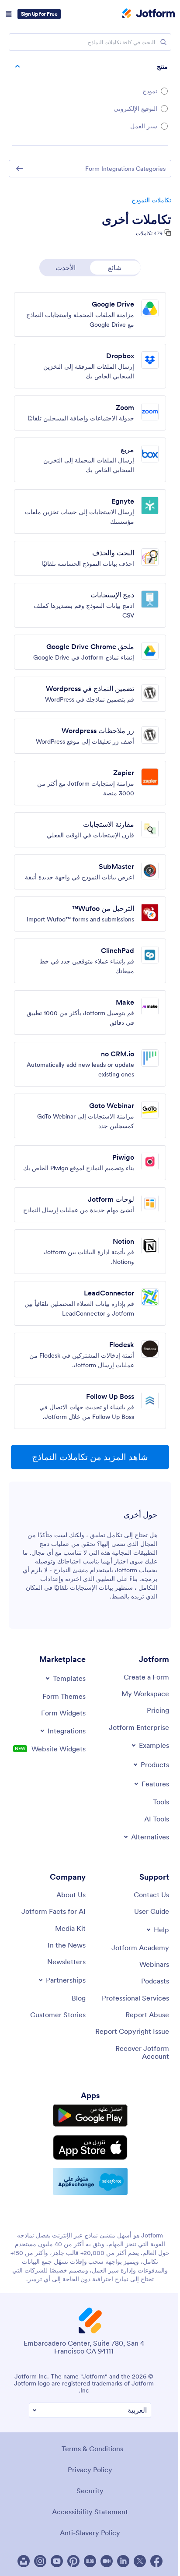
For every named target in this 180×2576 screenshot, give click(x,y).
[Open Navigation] (9, 14)
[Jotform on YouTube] (57, 2561)
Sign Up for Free (39, 14)
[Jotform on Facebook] (156, 2561)
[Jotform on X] (140, 2561)
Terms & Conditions (92, 2449)
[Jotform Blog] (90, 2561)
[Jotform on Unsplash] (24, 2561)
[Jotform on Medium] (107, 2561)
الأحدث (66, 268)
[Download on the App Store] (90, 2147)
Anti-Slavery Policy (90, 2533)
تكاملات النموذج (151, 200)
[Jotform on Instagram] (40, 2561)
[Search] (163, 42)
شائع (115, 268)
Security (90, 2491)
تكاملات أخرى (137, 219)
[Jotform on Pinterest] (73, 2561)
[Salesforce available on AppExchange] (90, 2181)
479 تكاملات (149, 233)
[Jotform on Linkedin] (123, 2561)
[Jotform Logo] (149, 14)
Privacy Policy (90, 2470)
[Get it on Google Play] (90, 2115)
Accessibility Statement (90, 2512)
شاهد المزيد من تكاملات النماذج (90, 1457)
